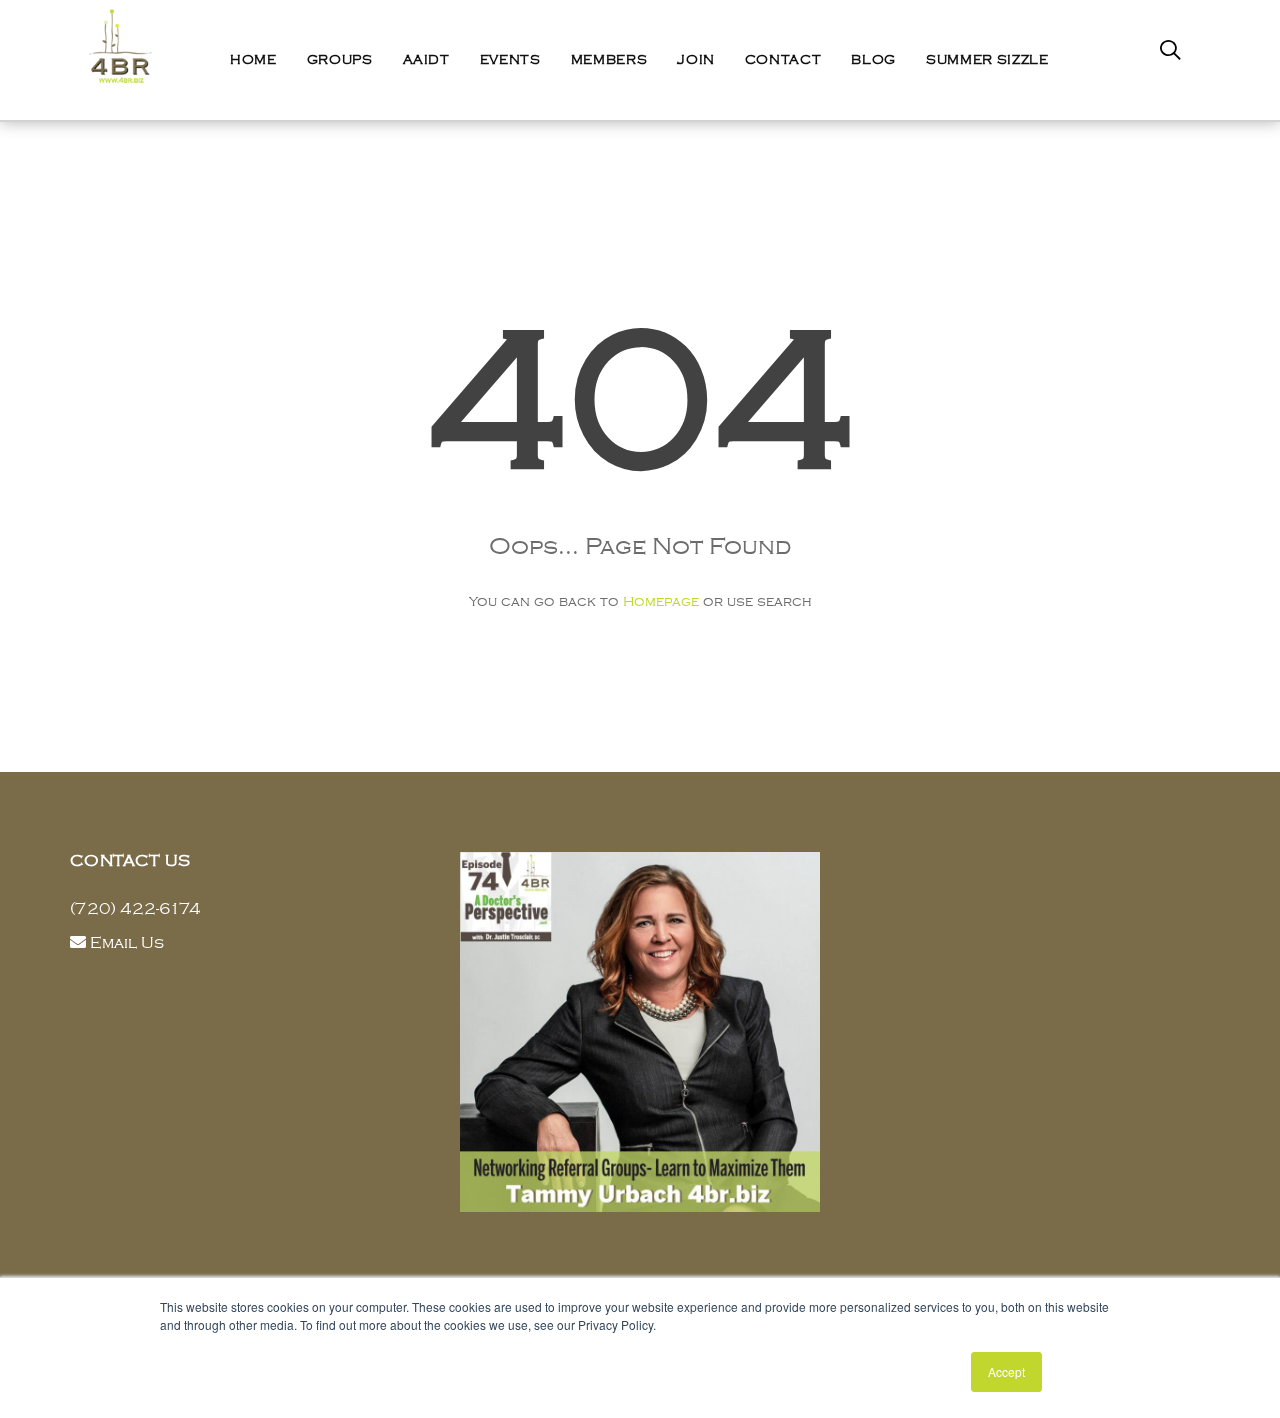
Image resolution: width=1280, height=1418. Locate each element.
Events (510, 60)
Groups (340, 60)
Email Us (127, 943)
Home (253, 60)
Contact (783, 60)
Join (696, 60)
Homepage (661, 601)
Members (609, 60)
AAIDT (426, 60)
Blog (873, 60)
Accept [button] (1006, 1371)
